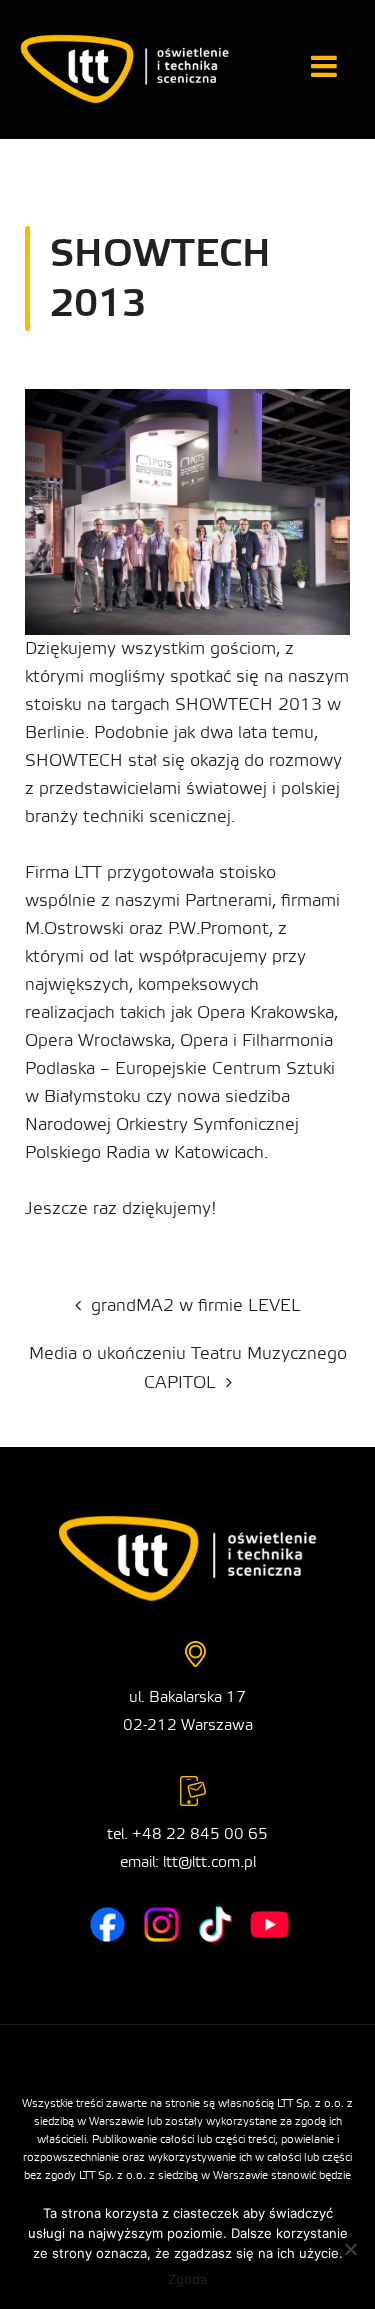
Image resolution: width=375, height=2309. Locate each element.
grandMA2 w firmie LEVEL (196, 1305)
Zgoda (187, 2279)
